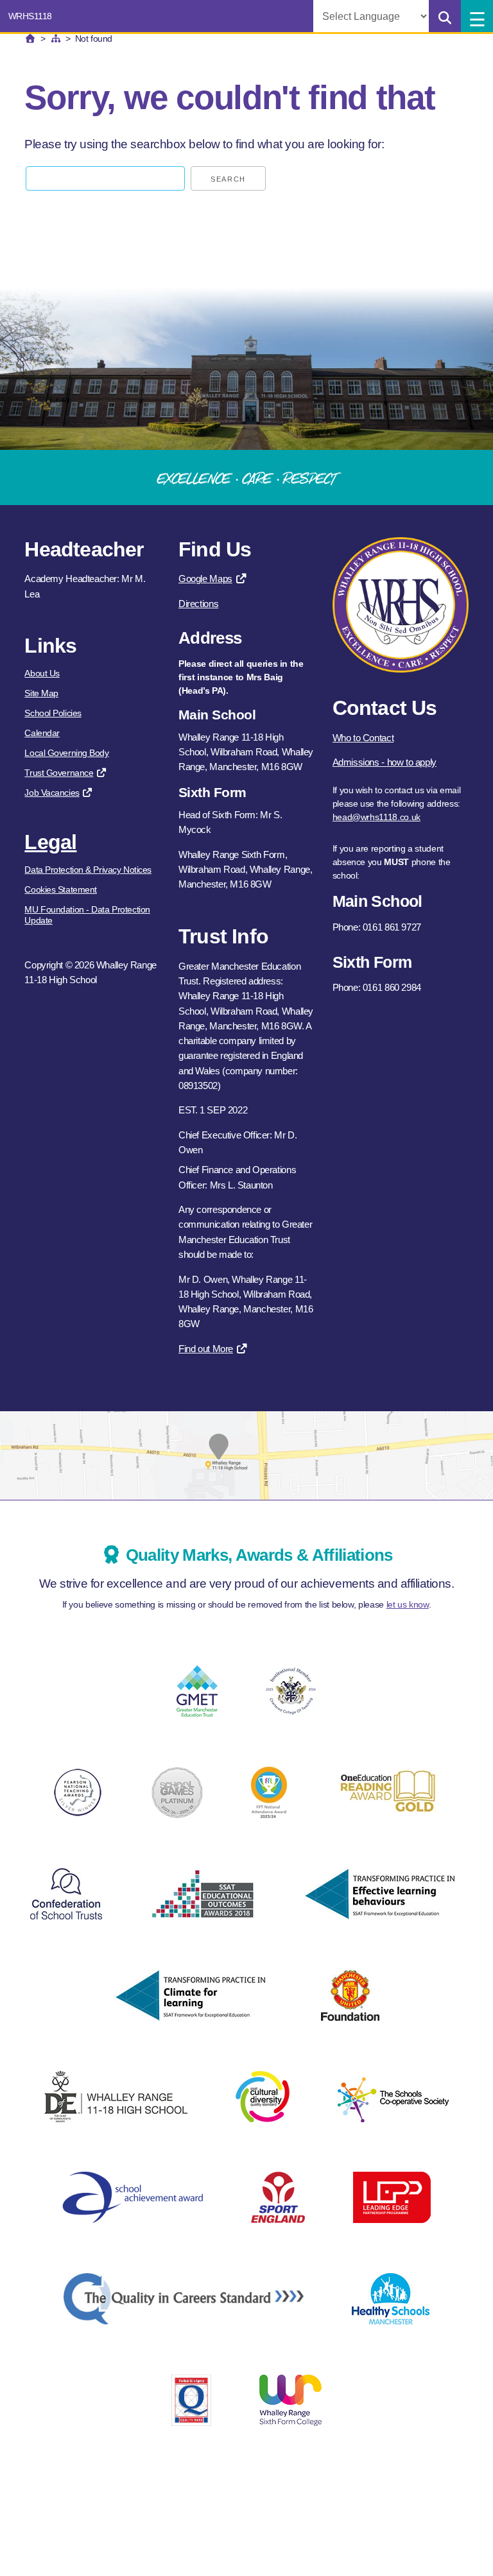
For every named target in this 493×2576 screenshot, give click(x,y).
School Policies (53, 713)
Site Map (41, 693)
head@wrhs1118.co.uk (376, 817)
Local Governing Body (66, 753)
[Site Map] (56, 39)
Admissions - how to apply (385, 762)
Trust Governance (59, 773)
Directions (198, 604)
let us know (408, 1604)
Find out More (206, 1349)
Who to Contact (363, 738)
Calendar (42, 733)
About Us (42, 673)
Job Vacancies (52, 793)
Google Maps (205, 579)
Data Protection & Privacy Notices (88, 870)
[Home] (30, 39)
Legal (50, 842)
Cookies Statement (61, 889)
